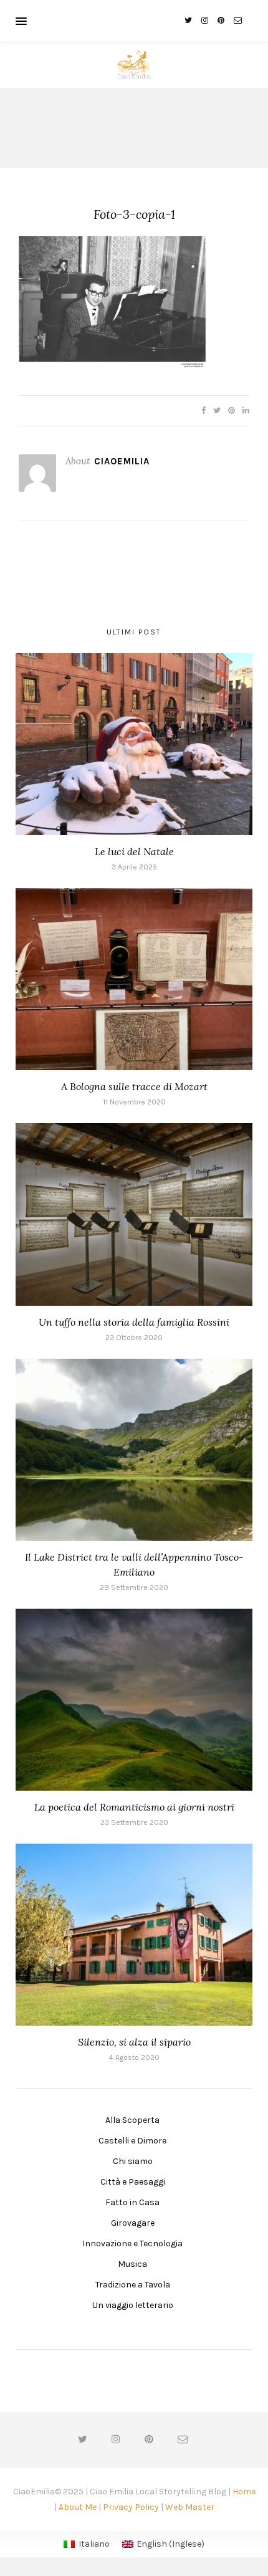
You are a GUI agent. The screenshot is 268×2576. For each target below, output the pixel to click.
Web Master (190, 2507)
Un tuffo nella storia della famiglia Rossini (134, 1322)
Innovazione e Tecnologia (132, 2243)
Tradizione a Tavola (133, 2285)
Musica (132, 2264)
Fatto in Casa (132, 2202)
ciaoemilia (122, 461)
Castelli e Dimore (132, 2141)
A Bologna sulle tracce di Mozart (134, 1086)
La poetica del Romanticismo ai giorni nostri (134, 1807)
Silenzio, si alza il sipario (134, 2042)
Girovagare (133, 2223)
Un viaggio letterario (133, 2305)
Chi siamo (133, 2161)
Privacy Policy (131, 2507)
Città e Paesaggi (133, 2182)
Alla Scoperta (132, 2120)
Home (244, 2492)
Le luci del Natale (134, 851)
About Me (78, 2507)
